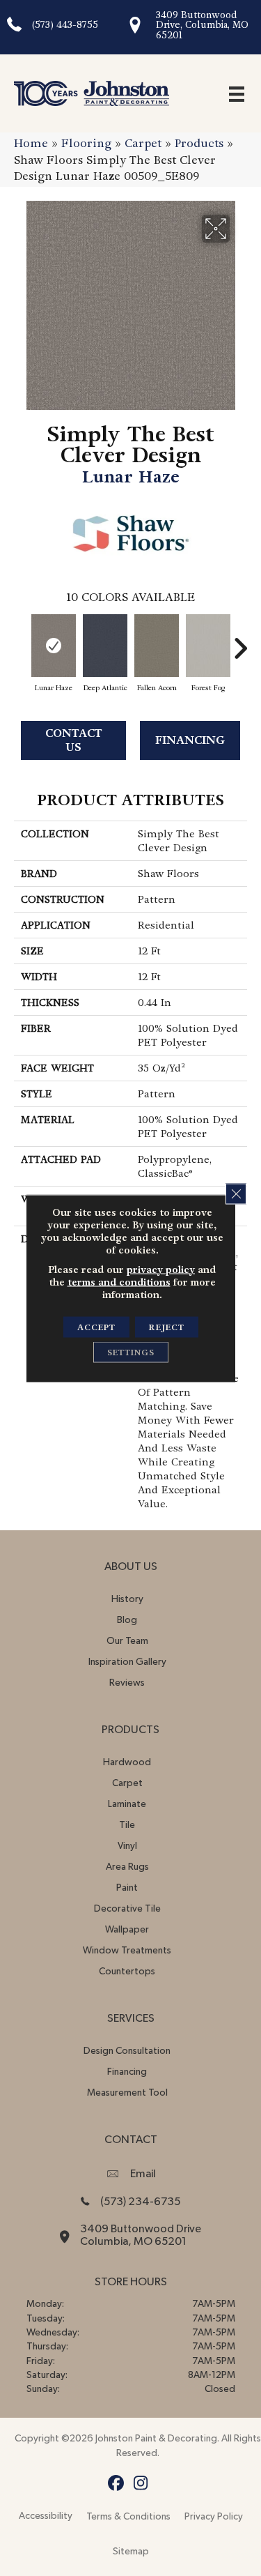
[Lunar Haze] (54, 646)
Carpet (143, 143)
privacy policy (161, 1269)
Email (143, 2174)
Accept (96, 1327)
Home (31, 143)
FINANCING (190, 740)
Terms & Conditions (128, 2517)
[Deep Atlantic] (105, 646)
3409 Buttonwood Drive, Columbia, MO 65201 (202, 25)
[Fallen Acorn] (157, 646)
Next (240, 641)
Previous (21, 641)
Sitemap (131, 2552)
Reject (167, 1327)
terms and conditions (119, 1281)
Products (199, 143)
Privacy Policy (214, 2517)
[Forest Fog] (208, 646)
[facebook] (117, 2484)
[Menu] (237, 93)
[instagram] (141, 2484)
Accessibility (46, 2516)
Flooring (86, 143)
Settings (131, 1352)
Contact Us (74, 740)
